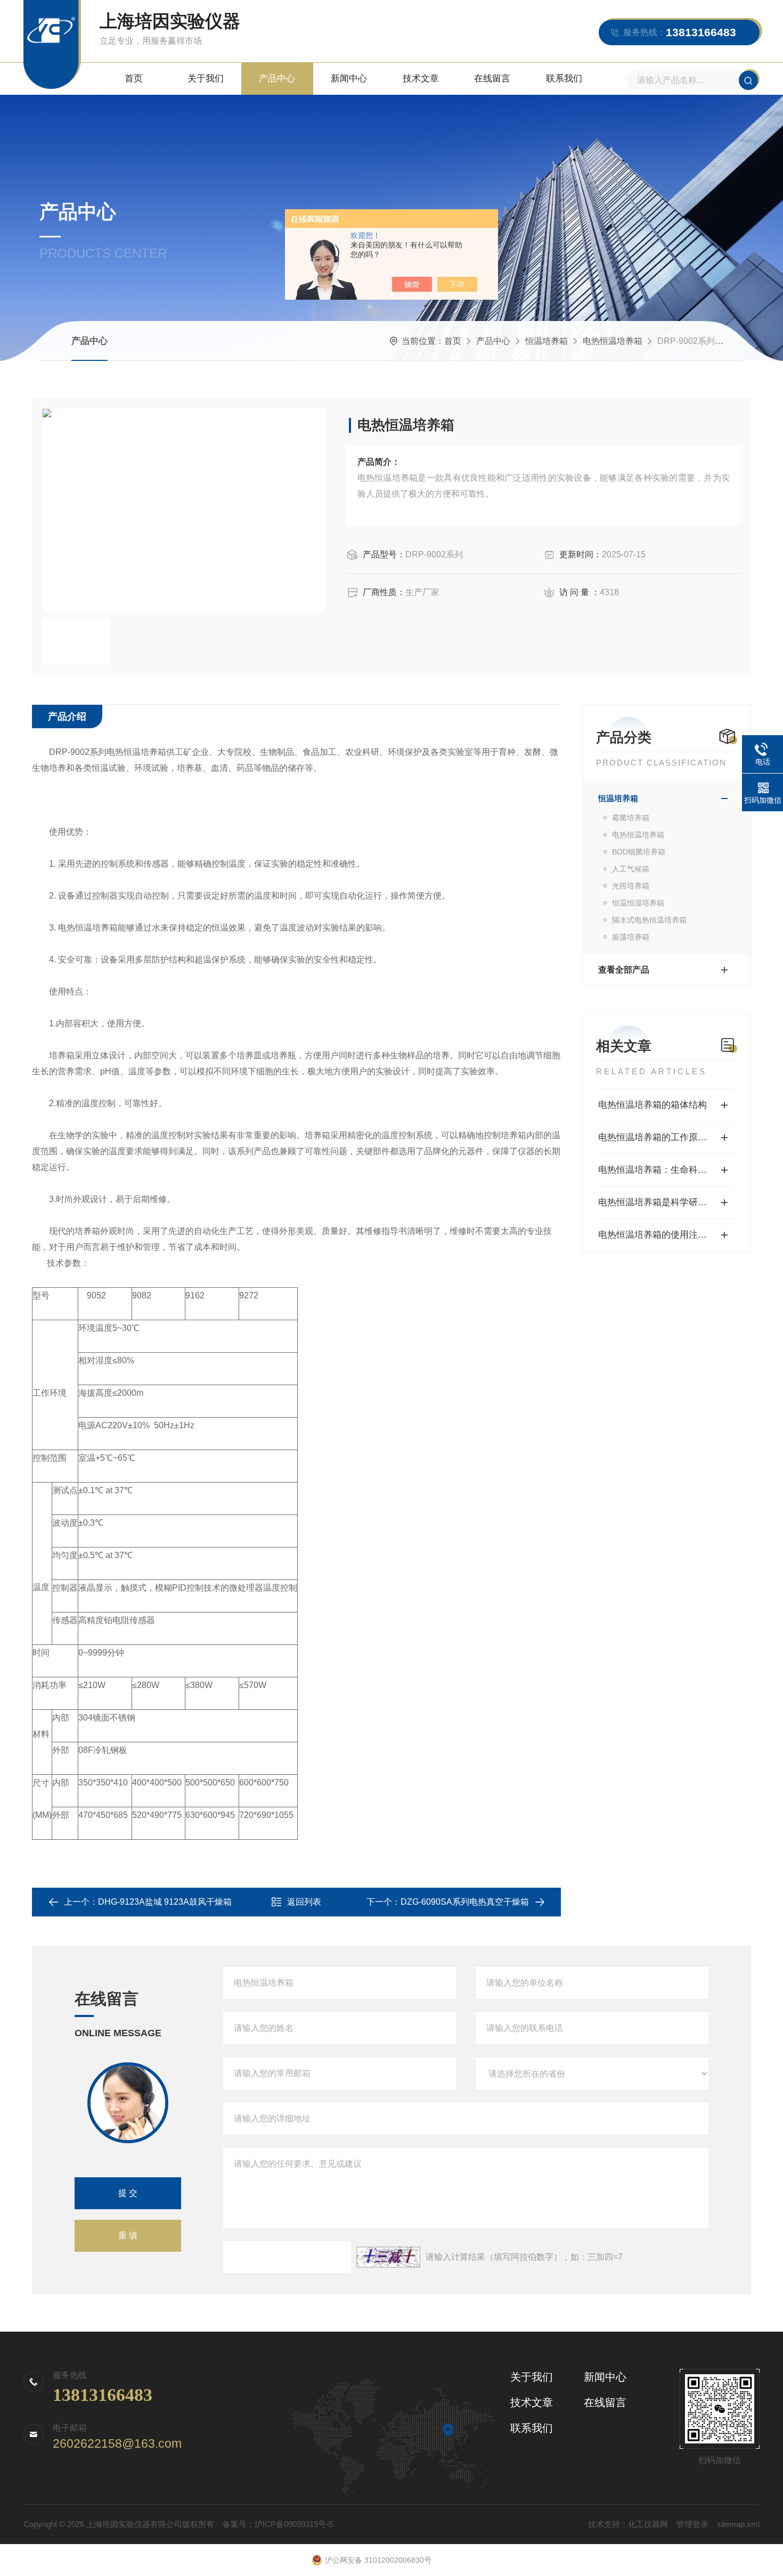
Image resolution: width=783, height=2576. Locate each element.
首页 (134, 79)
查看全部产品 (624, 970)
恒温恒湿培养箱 (638, 903)
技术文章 (421, 79)
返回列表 (304, 1902)
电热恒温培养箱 (613, 341)
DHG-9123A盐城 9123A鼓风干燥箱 (165, 1902)
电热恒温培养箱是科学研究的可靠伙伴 (667, 1202)
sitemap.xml (738, 2524)
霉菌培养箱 (631, 818)
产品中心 (277, 79)
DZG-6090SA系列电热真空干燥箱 (465, 1902)
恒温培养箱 (547, 341)
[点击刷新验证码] (388, 2257)
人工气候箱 (631, 869)
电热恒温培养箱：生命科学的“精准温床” (667, 1170)
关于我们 (206, 79)
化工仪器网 (648, 2524)
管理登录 (692, 2524)
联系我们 (564, 79)
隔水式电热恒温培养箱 (649, 920)
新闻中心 (349, 79)
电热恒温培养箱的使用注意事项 (662, 1235)
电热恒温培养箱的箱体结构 (652, 1105)
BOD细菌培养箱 (639, 852)
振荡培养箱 (631, 937)
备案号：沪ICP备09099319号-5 (278, 2524)
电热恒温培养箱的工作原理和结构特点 (667, 1137)
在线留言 (492, 79)
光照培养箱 (631, 886)
